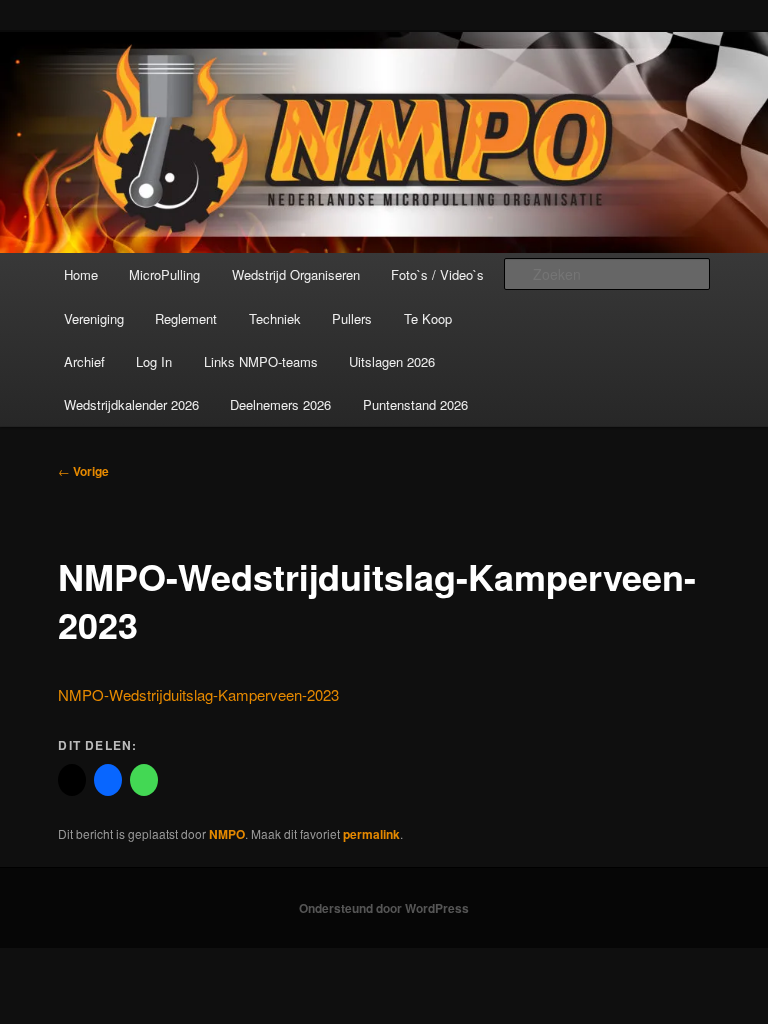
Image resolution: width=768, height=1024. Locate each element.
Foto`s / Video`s (437, 274)
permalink (371, 834)
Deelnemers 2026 (280, 404)
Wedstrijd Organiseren (296, 274)
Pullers (352, 318)
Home (81, 274)
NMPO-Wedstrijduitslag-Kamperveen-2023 (198, 694)
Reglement (186, 318)
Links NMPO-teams (261, 361)
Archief (84, 361)
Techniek (275, 318)
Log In (154, 361)
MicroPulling (164, 274)
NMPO (227, 834)
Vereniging (94, 318)
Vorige (83, 471)
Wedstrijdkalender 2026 (131, 404)
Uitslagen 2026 (392, 361)
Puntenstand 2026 (415, 404)
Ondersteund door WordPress (384, 908)
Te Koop (428, 318)
